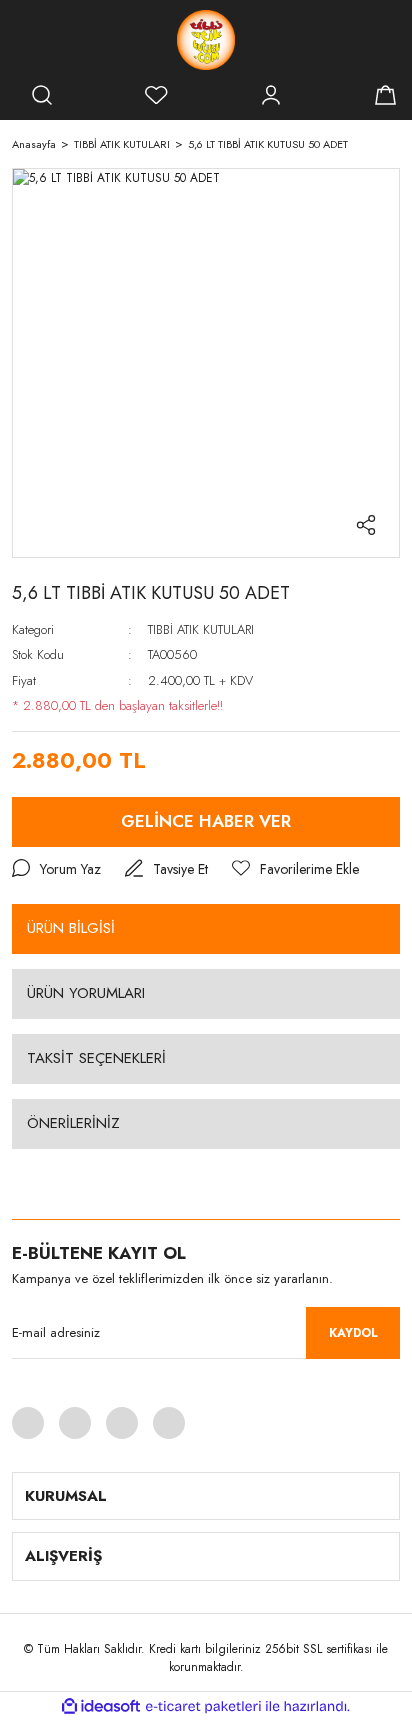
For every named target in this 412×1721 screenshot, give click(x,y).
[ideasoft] (101, 1706)
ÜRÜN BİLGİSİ (71, 928)
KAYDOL (353, 1333)
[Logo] (206, 40)
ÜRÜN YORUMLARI (86, 993)
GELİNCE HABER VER (206, 821)
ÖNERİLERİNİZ (73, 1123)
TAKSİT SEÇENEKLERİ (96, 1058)
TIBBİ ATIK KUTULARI (201, 629)
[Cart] (385, 95)
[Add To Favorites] (295, 869)
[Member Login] (271, 95)
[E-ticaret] (203, 1706)
